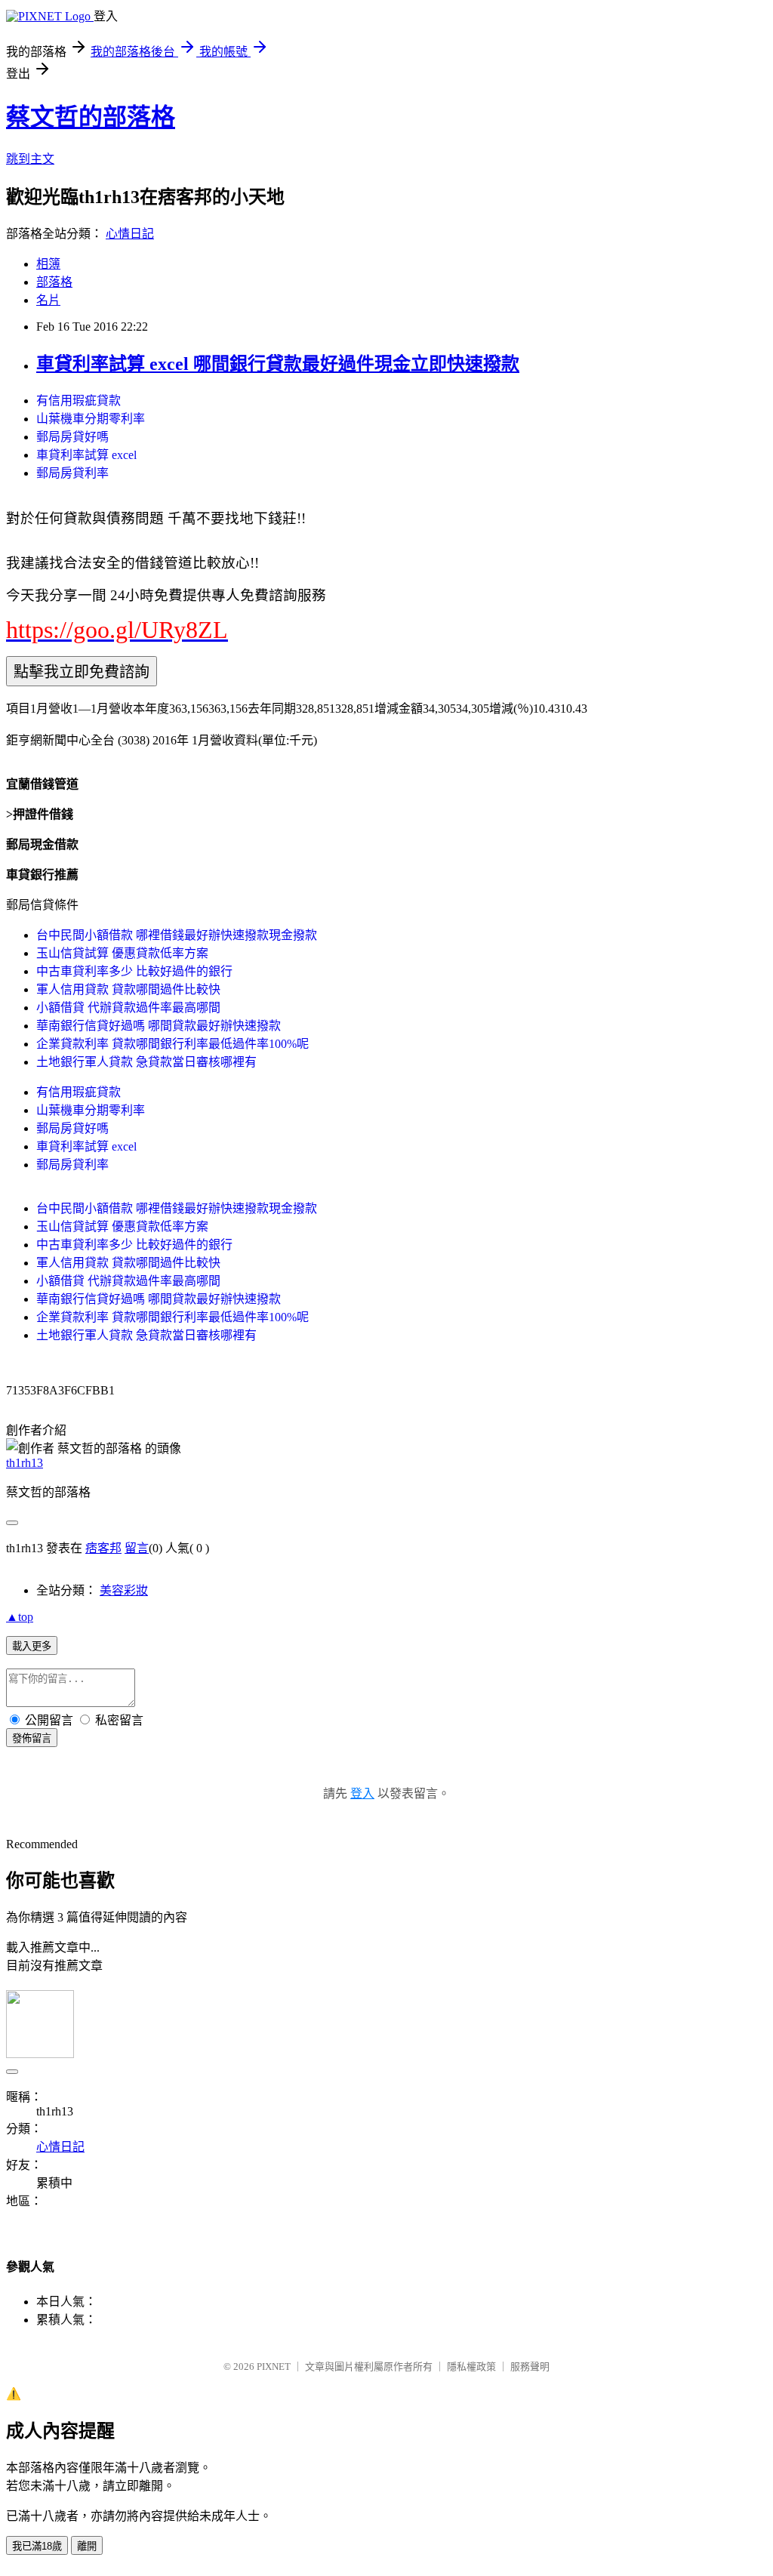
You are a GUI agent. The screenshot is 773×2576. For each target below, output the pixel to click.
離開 (87, 2546)
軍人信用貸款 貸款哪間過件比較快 (128, 989)
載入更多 (32, 1646)
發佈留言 (32, 1738)
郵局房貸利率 (72, 473)
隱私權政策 (471, 2366)
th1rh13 (25, 1463)
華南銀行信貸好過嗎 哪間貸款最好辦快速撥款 (159, 1026)
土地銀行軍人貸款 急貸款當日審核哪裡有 (146, 1062)
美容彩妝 (124, 1590)
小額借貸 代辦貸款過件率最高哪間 (128, 1008)
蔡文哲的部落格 (91, 117)
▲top (20, 1617)
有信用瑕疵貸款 (79, 401)
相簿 (48, 264)
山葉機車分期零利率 (91, 419)
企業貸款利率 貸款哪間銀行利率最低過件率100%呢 (172, 1044)
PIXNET (274, 2366)
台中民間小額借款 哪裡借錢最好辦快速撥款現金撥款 (177, 935)
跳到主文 (30, 159)
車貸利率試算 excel (86, 455)
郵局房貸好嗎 (72, 437)
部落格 (54, 282)
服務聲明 (530, 2366)
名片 (48, 300)
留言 (137, 1548)
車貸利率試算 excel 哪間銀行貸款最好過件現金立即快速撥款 (278, 364)
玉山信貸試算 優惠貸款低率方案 (122, 953)
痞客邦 (103, 1548)
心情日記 (130, 234)
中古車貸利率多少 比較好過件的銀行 (134, 971)
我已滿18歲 (37, 2546)
